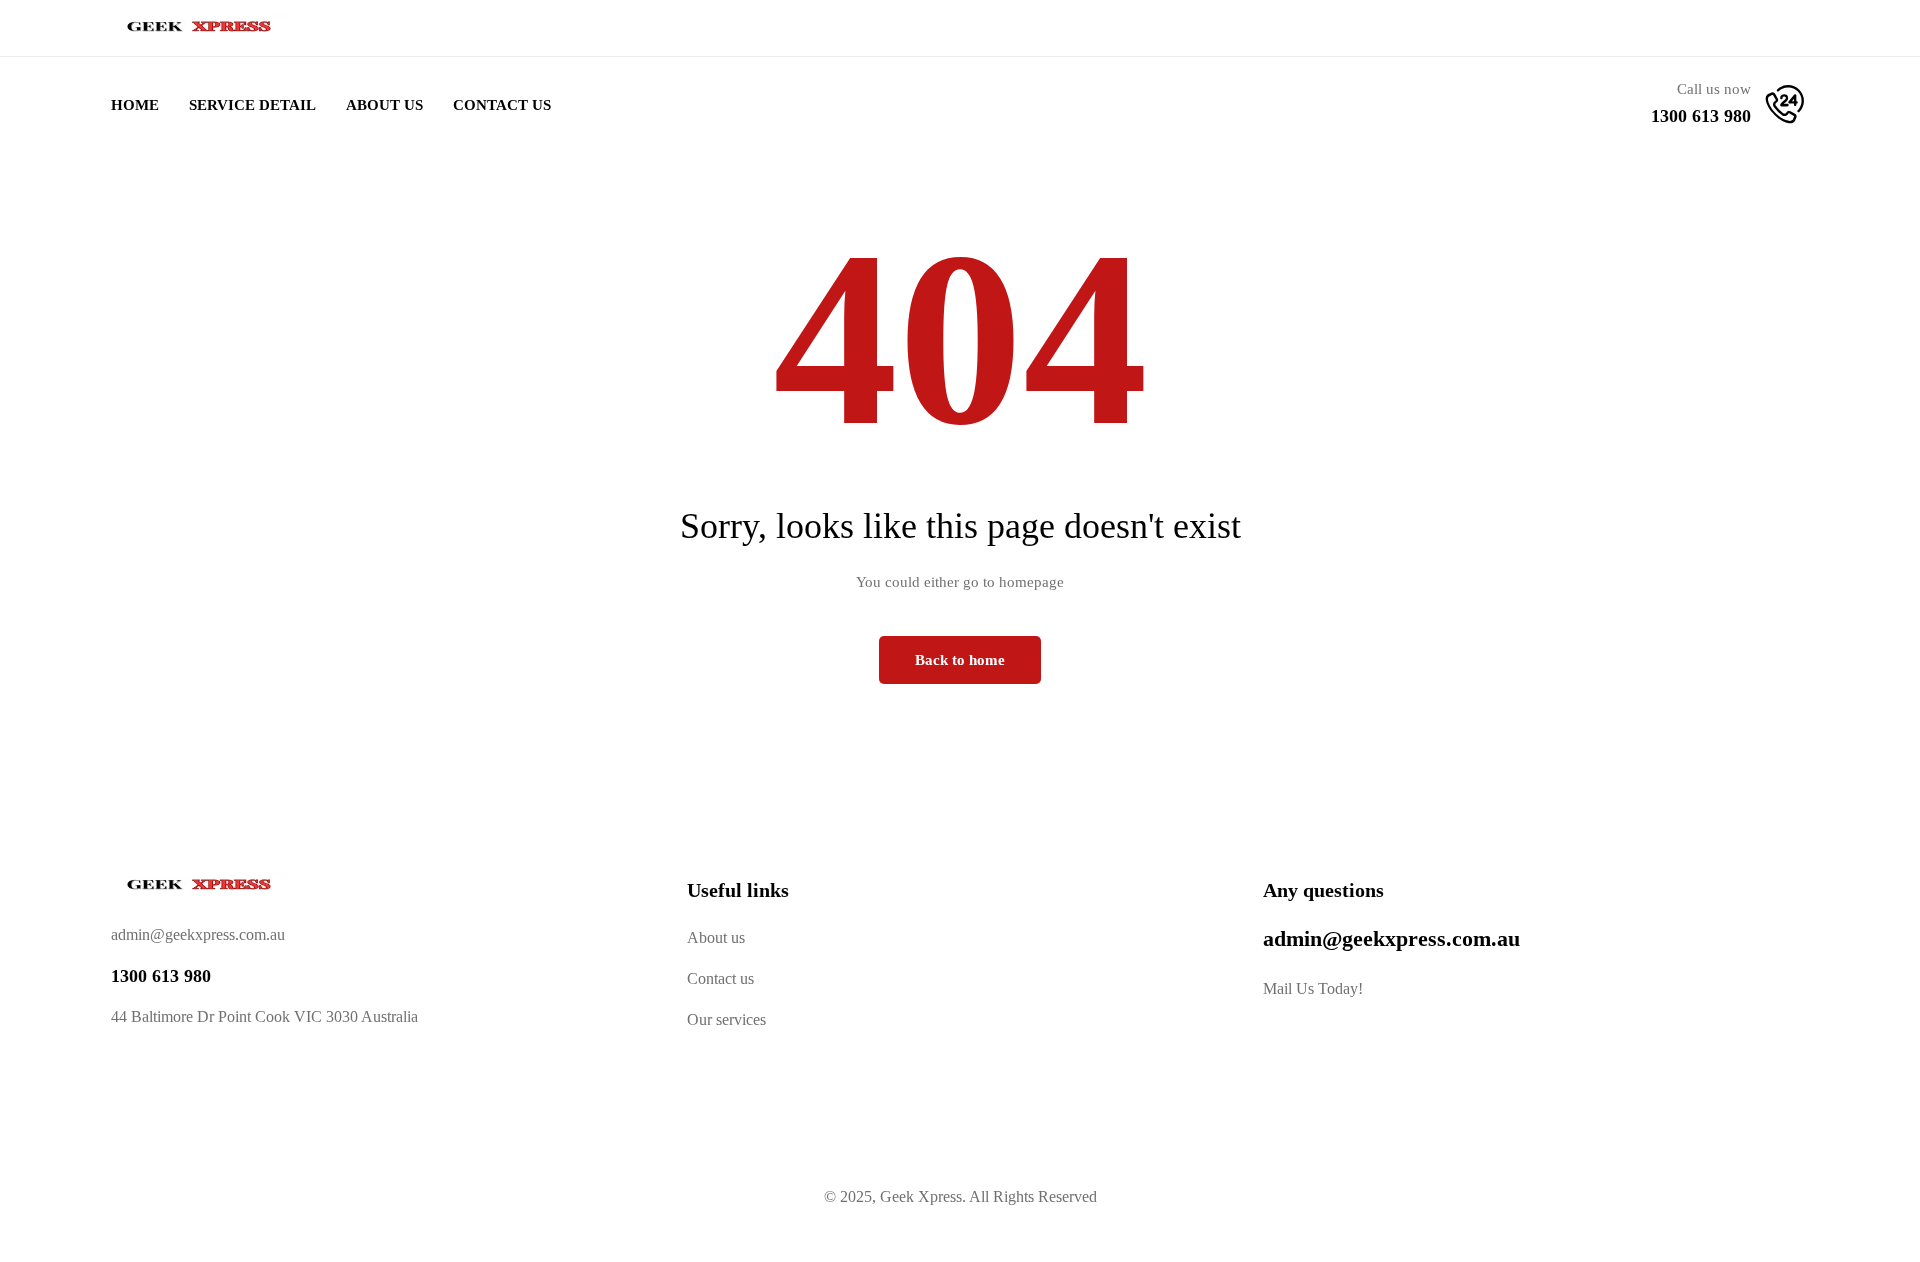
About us (716, 937)
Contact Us (502, 105)
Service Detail (252, 105)
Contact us (720, 978)
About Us (384, 105)
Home (135, 105)
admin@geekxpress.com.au (1391, 938)
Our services (726, 1019)
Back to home (960, 660)
